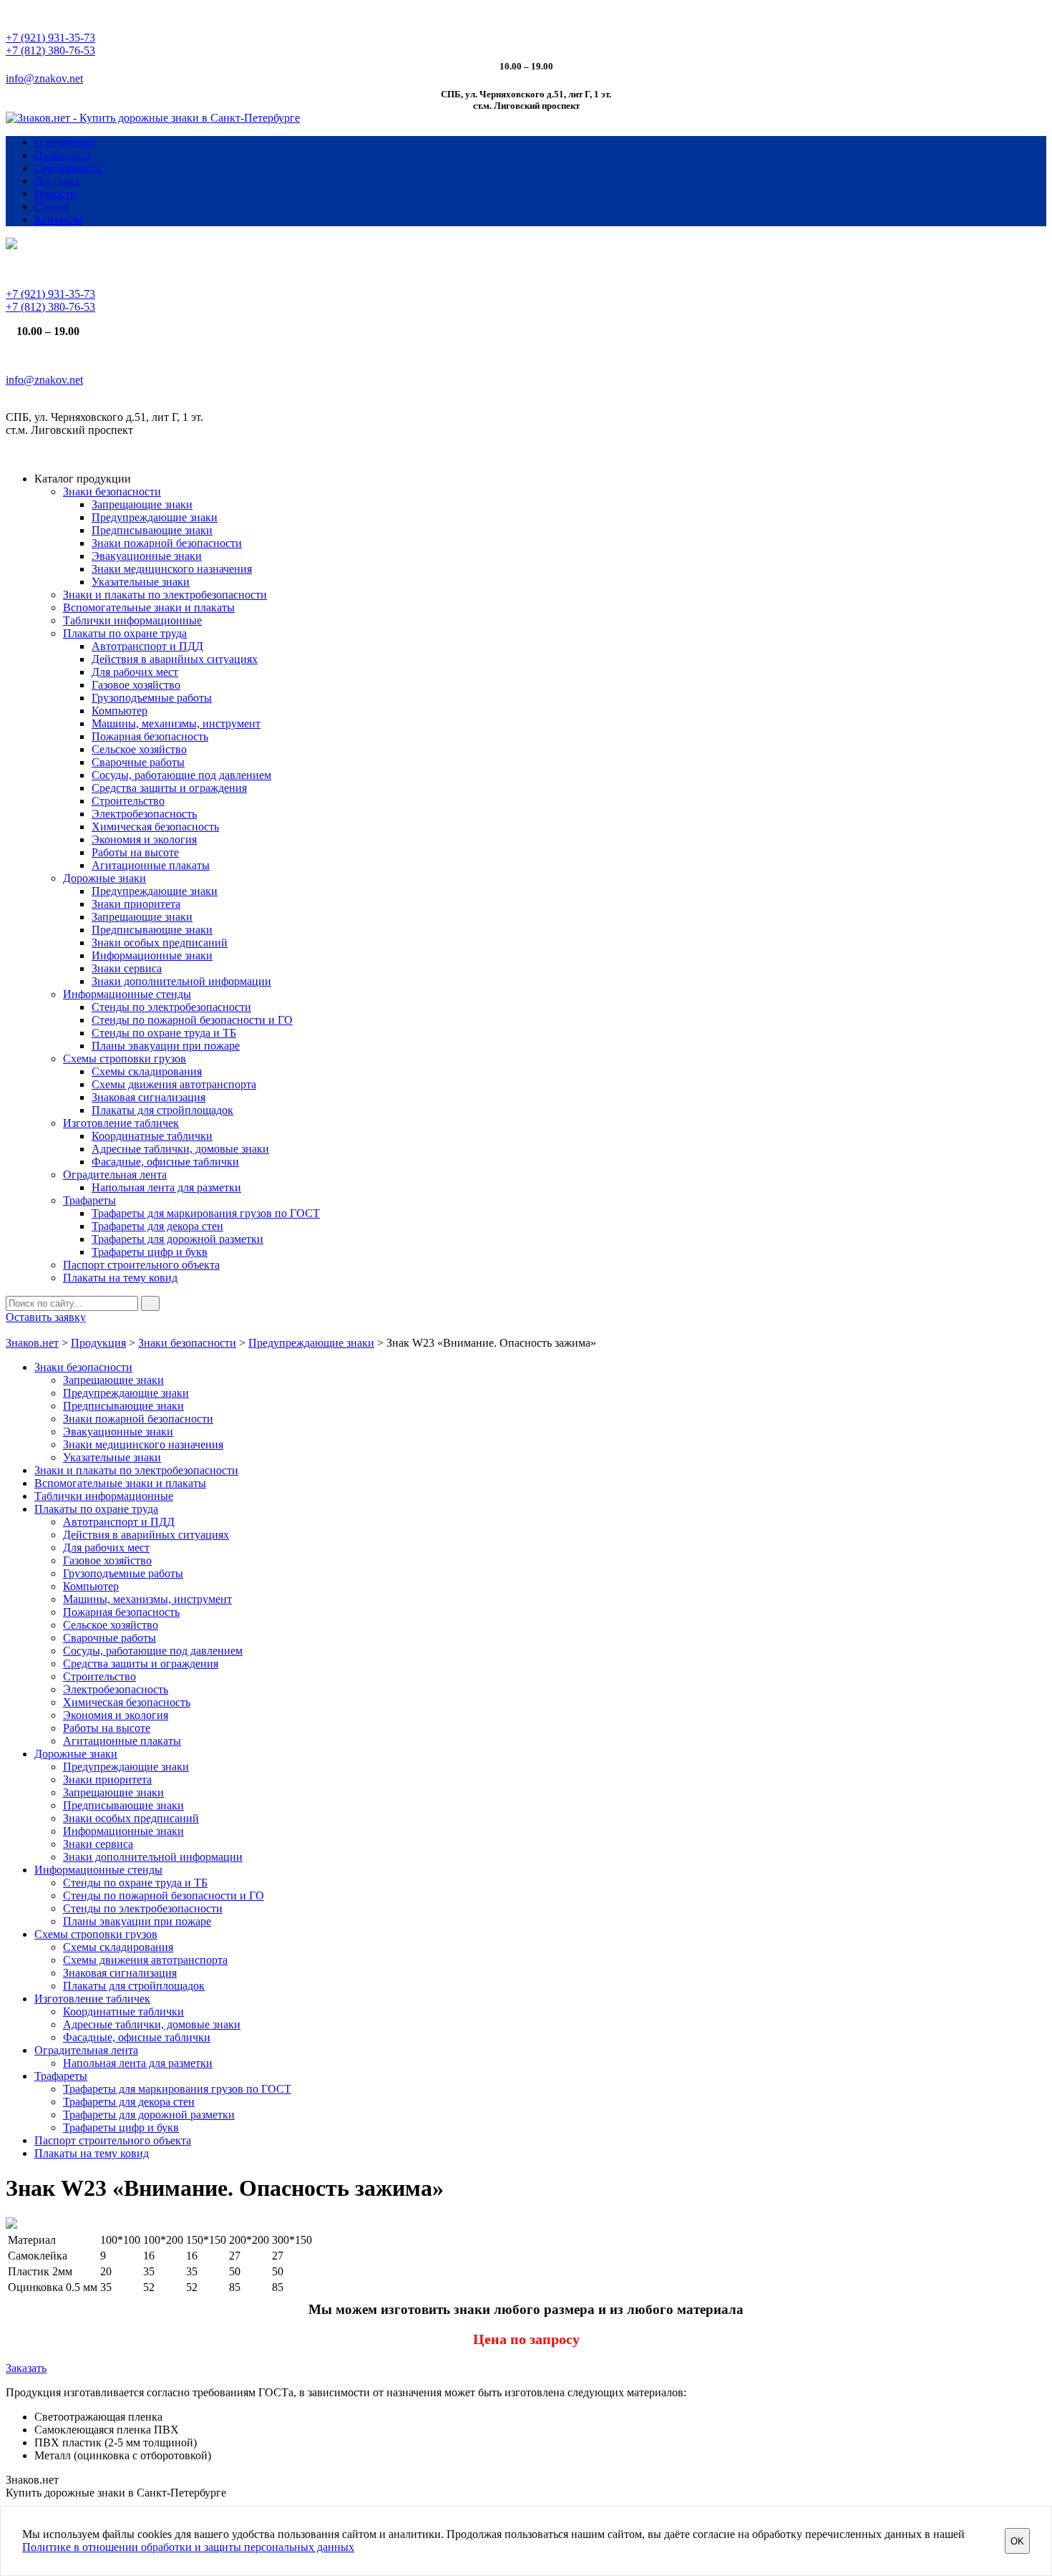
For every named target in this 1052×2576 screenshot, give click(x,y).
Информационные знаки (152, 955)
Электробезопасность (144, 814)
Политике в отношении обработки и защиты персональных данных (188, 2547)
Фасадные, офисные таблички (165, 1162)
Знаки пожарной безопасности (167, 543)
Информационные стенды (127, 994)
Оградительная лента (115, 1175)
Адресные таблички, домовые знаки (180, 1149)
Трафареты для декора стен (157, 1226)
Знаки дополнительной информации (181, 981)
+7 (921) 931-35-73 (50, 38)
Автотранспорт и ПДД (147, 646)
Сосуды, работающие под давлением (181, 775)
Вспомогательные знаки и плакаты (149, 607)
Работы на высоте (135, 852)
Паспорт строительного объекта (141, 1265)
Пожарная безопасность (150, 736)
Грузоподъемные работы (152, 698)
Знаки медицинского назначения (172, 569)
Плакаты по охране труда (125, 633)
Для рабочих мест (135, 672)
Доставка (57, 181)
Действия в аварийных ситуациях (175, 659)
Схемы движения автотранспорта (174, 1084)
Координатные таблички (152, 1136)
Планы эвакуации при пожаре (166, 1046)
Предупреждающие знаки (155, 517)
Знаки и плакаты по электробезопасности (165, 595)
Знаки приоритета (136, 904)
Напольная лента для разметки (166, 1187)
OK (1017, 2541)
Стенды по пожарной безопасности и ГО (192, 1020)
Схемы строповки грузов (125, 1059)
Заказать (26, 2368)
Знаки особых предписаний (160, 943)
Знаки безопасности (112, 492)
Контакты (58, 219)
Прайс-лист (63, 155)
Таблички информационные (132, 620)
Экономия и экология (144, 839)
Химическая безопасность (155, 827)
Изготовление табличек (121, 1123)
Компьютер (120, 711)
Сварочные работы (138, 762)
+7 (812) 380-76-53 (50, 50)
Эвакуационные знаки (147, 556)
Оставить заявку (46, 1317)
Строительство (128, 801)
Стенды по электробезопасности (171, 1007)
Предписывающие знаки (152, 530)
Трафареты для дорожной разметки (177, 1239)
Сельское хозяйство (139, 749)
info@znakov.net (44, 78)
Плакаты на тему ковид (120, 1278)
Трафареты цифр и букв (150, 1252)
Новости (55, 194)
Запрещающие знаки (142, 504)
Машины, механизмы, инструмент (176, 723)
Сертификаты (68, 168)
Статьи (52, 207)
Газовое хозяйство (136, 685)
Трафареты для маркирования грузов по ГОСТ (206, 1213)
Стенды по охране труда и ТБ (164, 1033)
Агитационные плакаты (151, 865)
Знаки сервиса (127, 968)
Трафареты (89, 1200)
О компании (64, 142)
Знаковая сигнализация (148, 1097)
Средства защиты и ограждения (169, 788)
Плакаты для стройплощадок (162, 1110)
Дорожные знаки (104, 878)
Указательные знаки (141, 582)
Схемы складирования (147, 1071)
